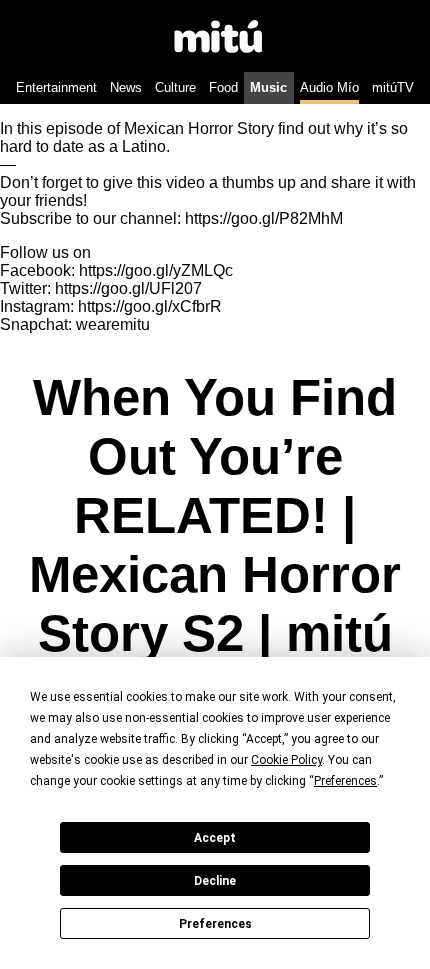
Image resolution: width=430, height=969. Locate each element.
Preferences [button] (345, 781)
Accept (215, 838)
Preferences (215, 924)
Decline (215, 881)
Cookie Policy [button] (286, 760)
